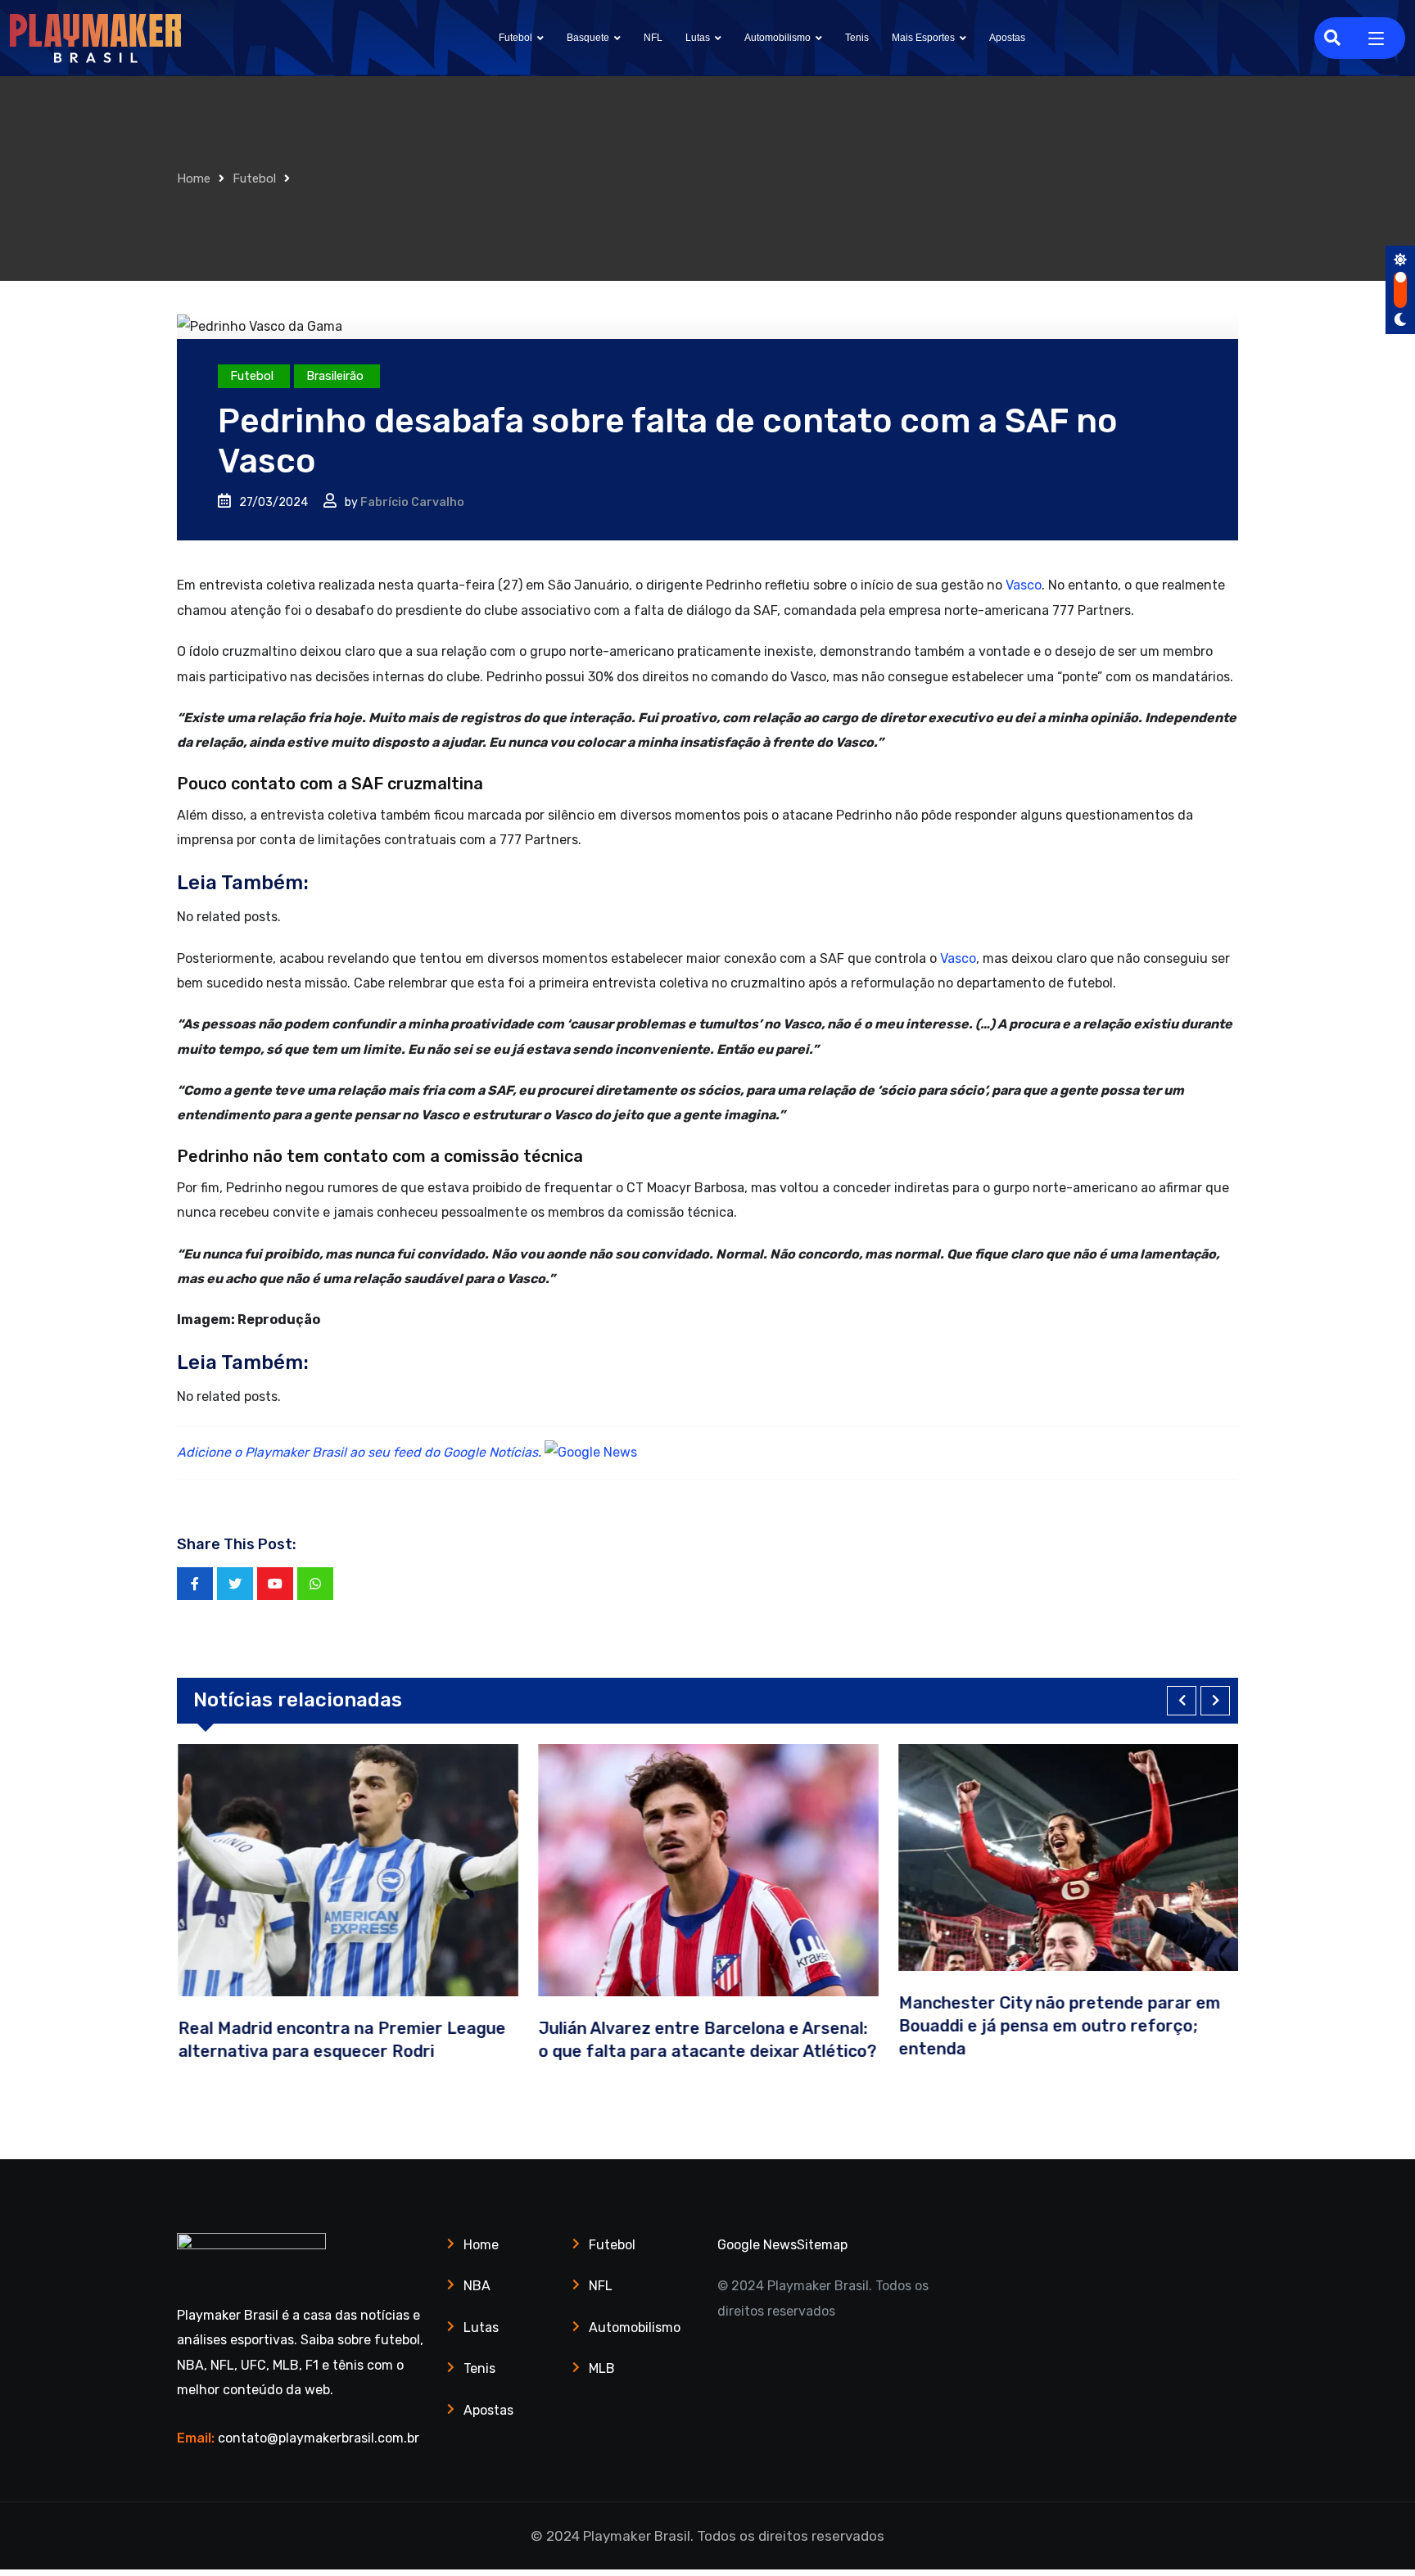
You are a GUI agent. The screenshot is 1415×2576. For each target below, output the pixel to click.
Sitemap (822, 2245)
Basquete (588, 38)
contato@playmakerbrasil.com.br (319, 2438)
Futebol (515, 38)
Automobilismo (778, 38)
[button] (1182, 1701)
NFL (653, 38)
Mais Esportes (923, 38)
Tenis (857, 38)
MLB (602, 2368)
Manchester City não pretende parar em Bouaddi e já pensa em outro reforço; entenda (1058, 2026)
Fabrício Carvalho (412, 502)
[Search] (1332, 38)
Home (194, 179)
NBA (477, 2286)
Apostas (1007, 38)
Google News (757, 2245)
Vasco (1024, 585)
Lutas (698, 38)
